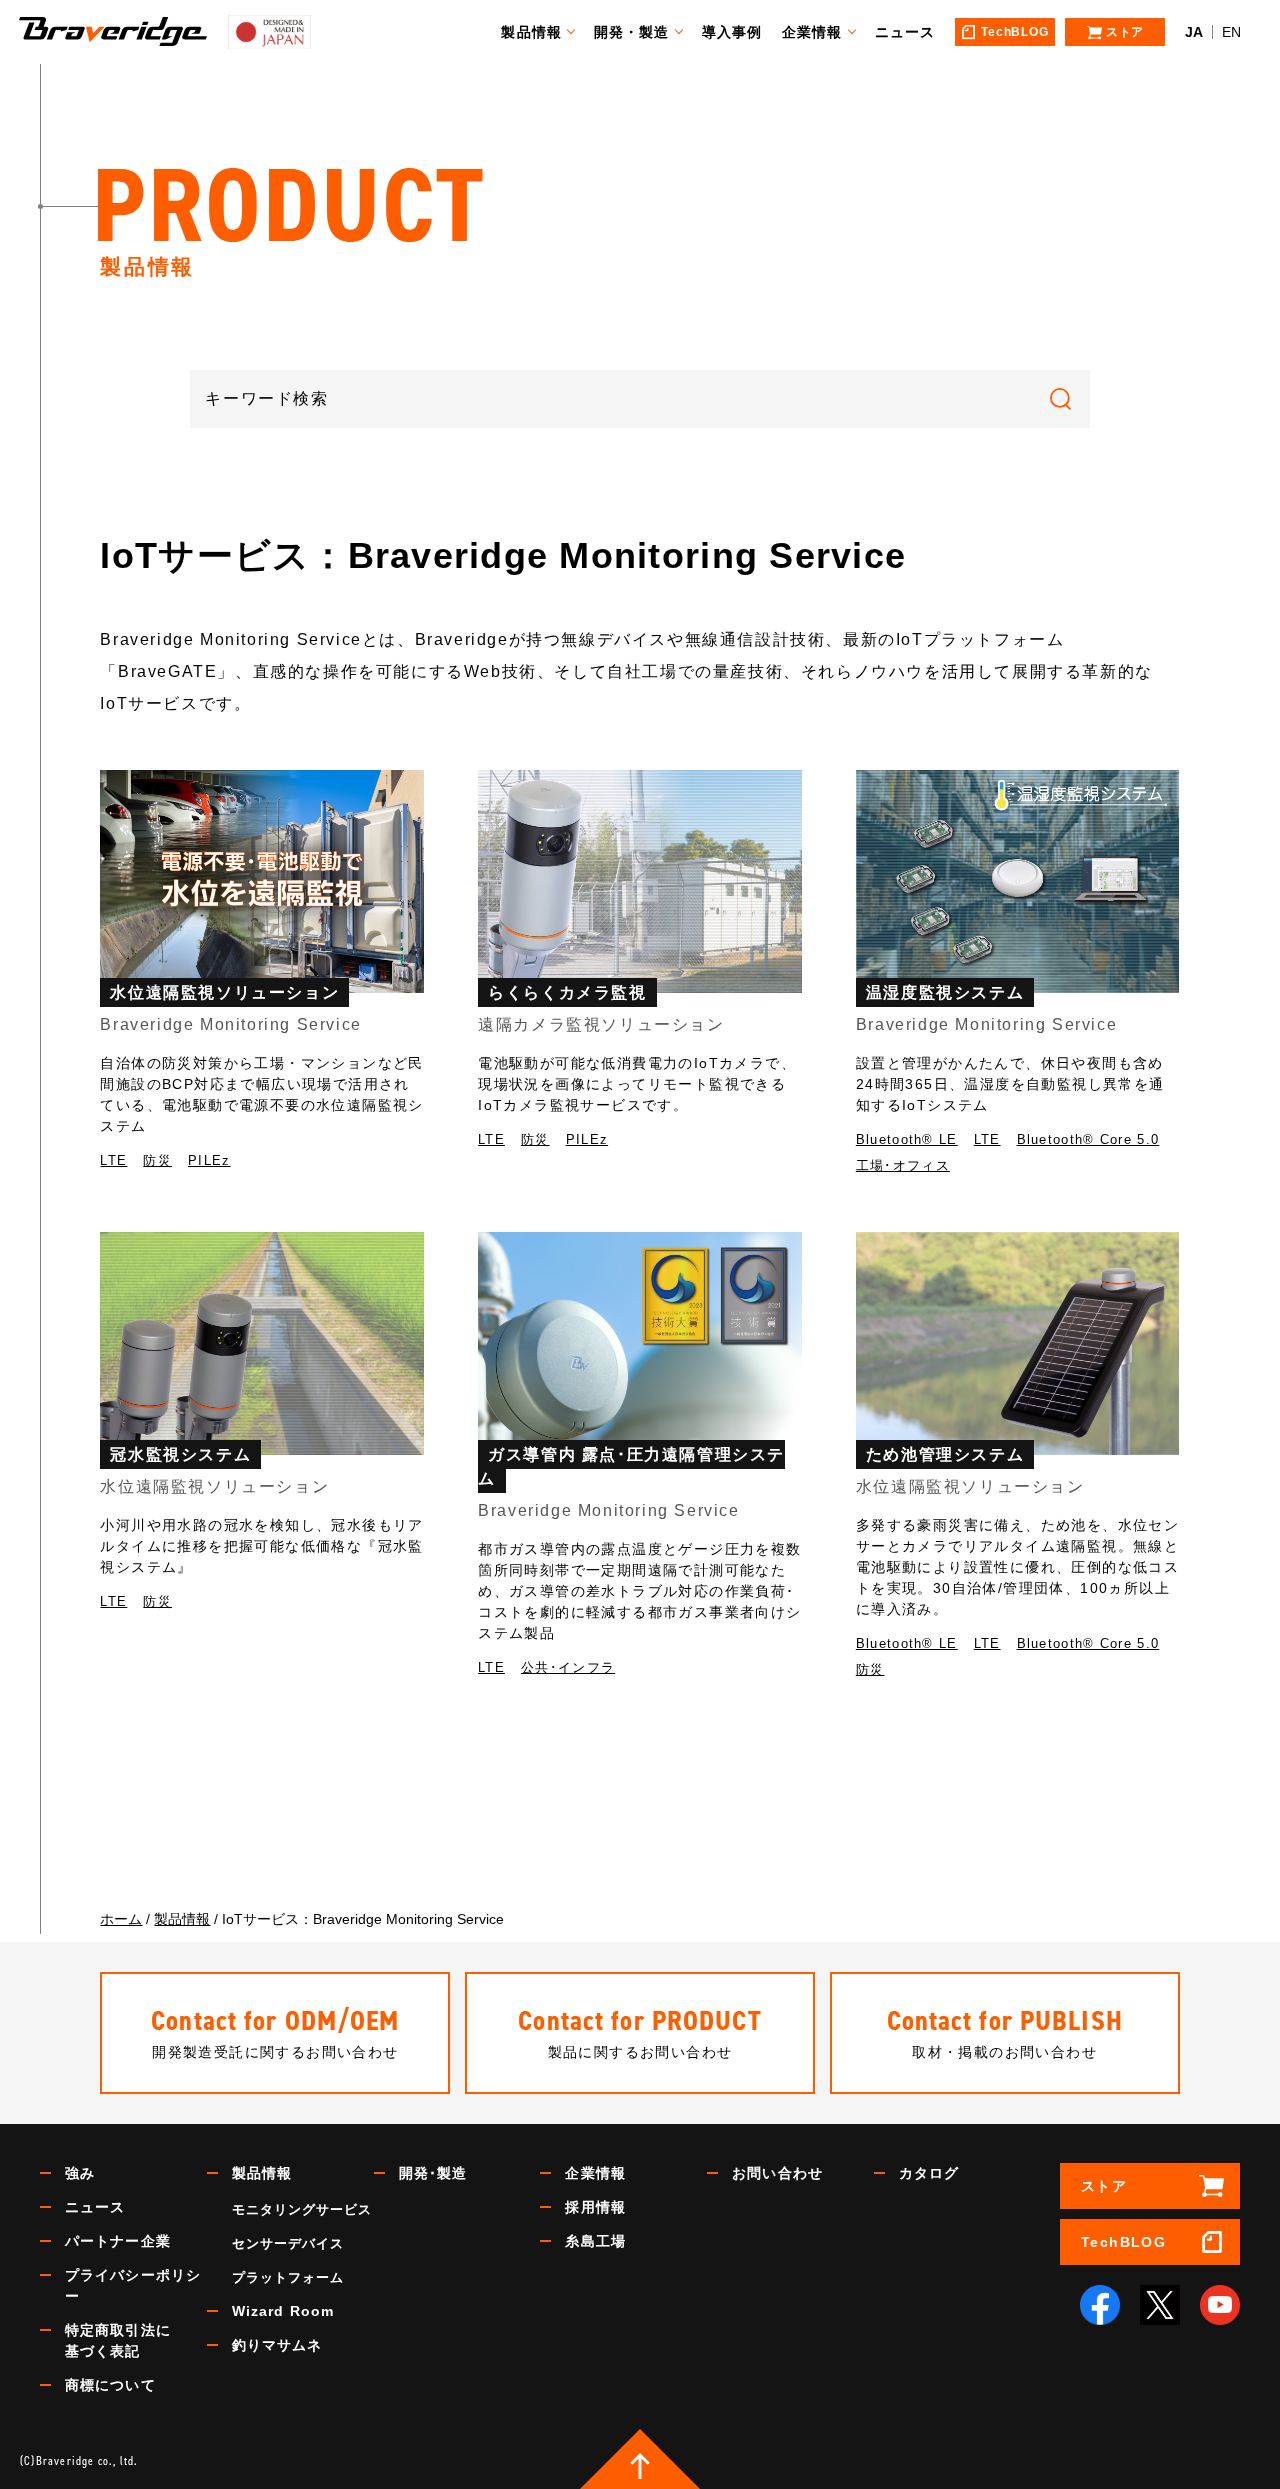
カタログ (929, 2173)
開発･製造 (433, 2173)
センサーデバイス (288, 2243)
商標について (110, 2385)
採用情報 (595, 2207)
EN (1231, 32)
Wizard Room (283, 2311)
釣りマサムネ (277, 2345)
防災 (157, 1160)
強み (80, 2173)
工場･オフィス (903, 1165)
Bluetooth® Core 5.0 (1088, 1139)
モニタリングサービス (302, 2209)
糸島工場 (595, 2241)
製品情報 (531, 32)
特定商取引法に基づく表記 (118, 2340)
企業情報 (812, 32)
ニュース (905, 32)
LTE (113, 1160)
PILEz (209, 1160)
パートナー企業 (118, 2241)
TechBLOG (1123, 2242)
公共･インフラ (568, 1667)
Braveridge (113, 32)
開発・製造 (632, 32)
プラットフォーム (288, 2277)
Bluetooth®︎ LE (907, 1139)
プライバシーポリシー (133, 2285)
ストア (1104, 2186)
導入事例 (732, 32)
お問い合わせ (777, 2173)
